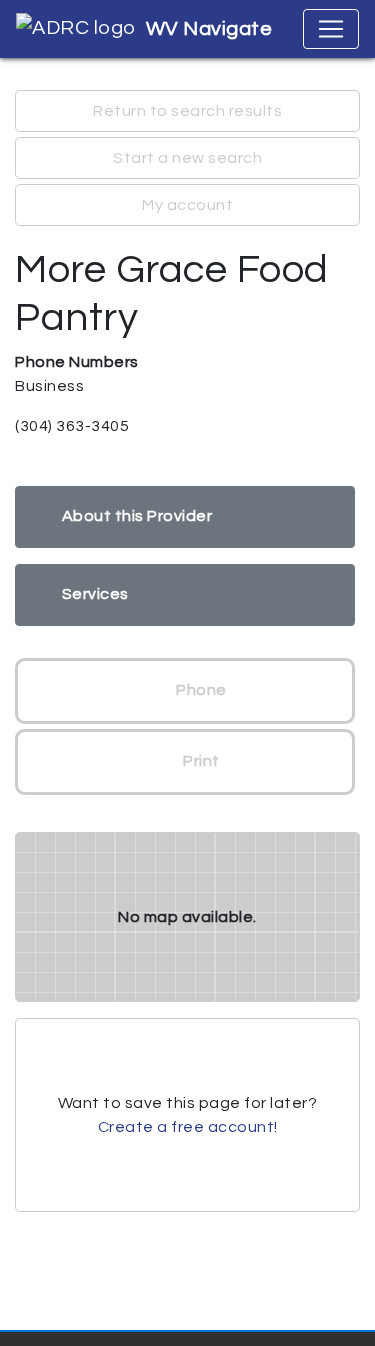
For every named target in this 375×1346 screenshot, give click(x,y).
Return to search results (187, 111)
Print (200, 761)
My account (187, 205)
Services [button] (95, 594)
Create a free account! (188, 1127)
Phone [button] (200, 690)
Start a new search (187, 158)
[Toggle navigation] (331, 29)
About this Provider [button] (137, 516)
